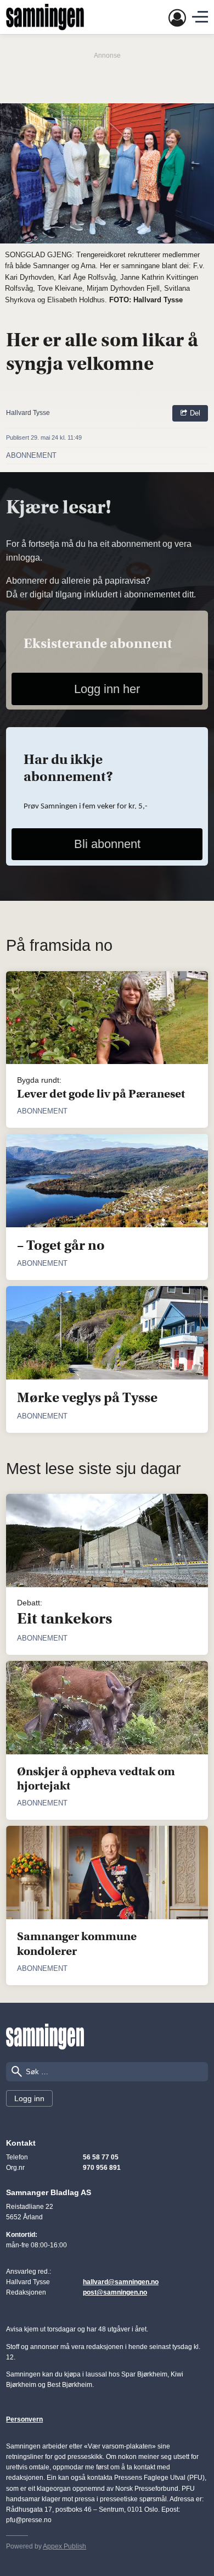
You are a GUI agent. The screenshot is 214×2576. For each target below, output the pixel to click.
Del (194, 413)
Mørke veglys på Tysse (87, 1398)
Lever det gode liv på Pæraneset (101, 1094)
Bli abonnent (107, 844)
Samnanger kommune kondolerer (77, 1944)
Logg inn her (107, 689)
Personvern (24, 2419)
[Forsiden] (45, 17)
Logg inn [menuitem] (29, 2098)
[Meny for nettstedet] (200, 17)
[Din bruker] (177, 17)
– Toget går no (61, 1245)
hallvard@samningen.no (121, 2282)
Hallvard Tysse (28, 413)
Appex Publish (64, 2546)
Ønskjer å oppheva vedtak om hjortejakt (96, 1779)
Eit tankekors (64, 1619)
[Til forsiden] (45, 2037)
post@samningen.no (115, 2292)
